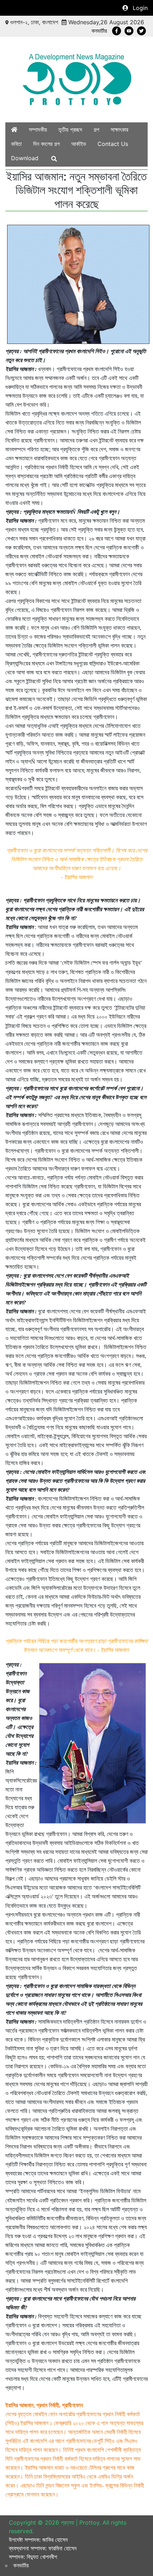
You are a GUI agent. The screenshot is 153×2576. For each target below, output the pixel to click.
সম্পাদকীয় (38, 130)
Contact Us (113, 144)
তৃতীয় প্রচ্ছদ (70, 130)
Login (140, 8)
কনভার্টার (99, 31)
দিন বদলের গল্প (46, 144)
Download (25, 158)
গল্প (96, 130)
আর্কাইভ (79, 144)
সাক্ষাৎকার (119, 130)
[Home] (14, 130)
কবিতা (16, 144)
